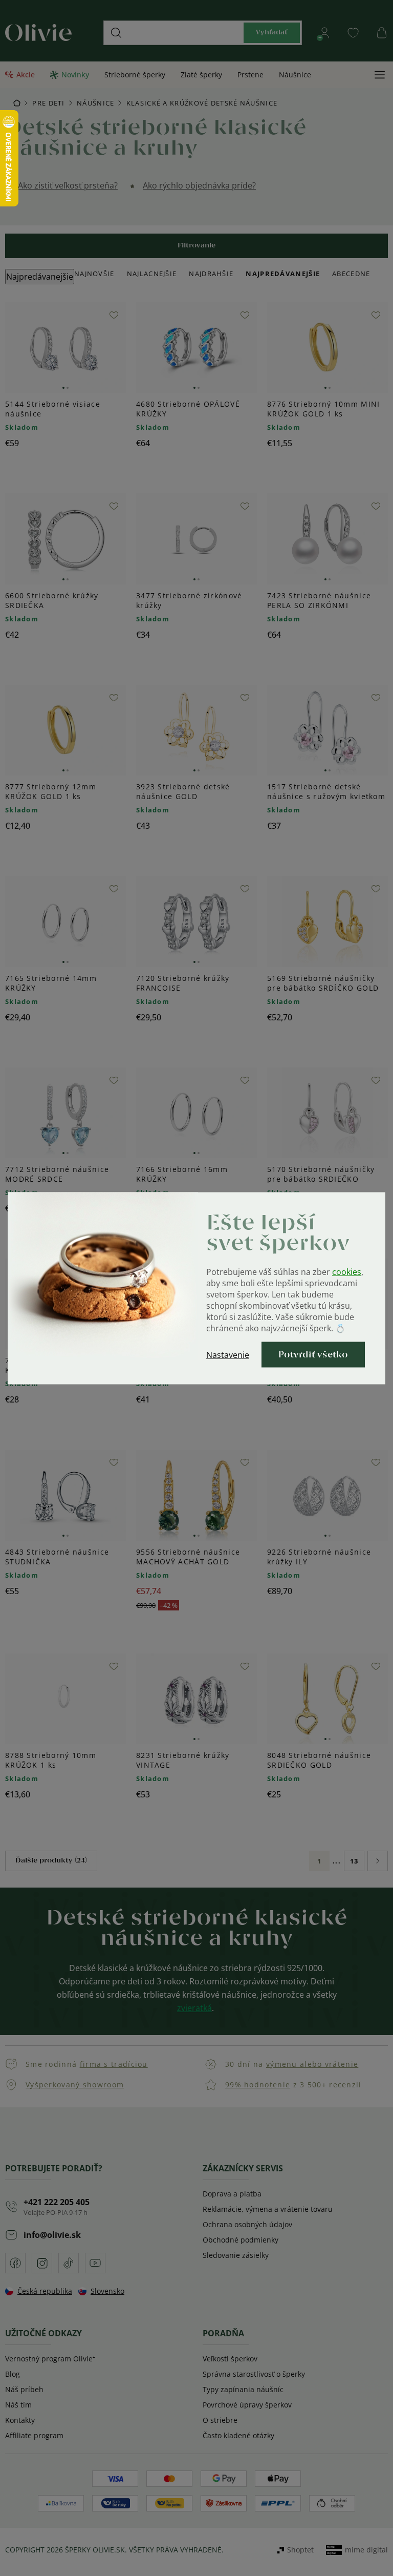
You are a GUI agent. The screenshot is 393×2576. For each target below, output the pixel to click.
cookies (347, 1271)
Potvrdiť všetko (313, 1354)
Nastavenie (228, 1354)
